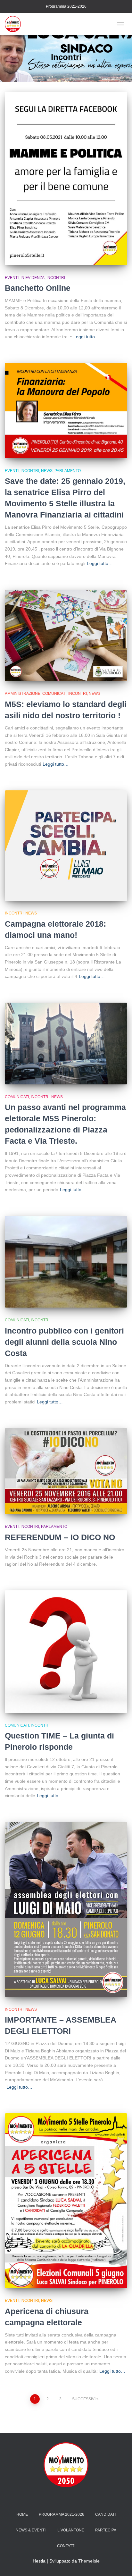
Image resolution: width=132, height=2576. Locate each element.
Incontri (56, 278)
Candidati (105, 2514)
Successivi (84, 2399)
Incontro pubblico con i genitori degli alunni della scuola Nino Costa (64, 1342)
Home (22, 2514)
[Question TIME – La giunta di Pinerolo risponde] (66, 1652)
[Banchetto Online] (66, 178)
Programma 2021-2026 (66, 6)
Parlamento (68, 471)
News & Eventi (31, 2530)
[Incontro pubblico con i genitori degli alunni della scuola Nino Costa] (66, 1262)
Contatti (66, 2546)
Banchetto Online (38, 288)
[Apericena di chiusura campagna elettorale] (66, 2201)
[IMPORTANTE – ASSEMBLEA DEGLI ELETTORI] (66, 1909)
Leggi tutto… (86, 337)
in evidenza (33, 278)
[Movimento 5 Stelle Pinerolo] (15, 24)
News (47, 471)
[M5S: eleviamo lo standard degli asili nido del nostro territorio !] (66, 636)
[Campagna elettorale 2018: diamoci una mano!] (66, 846)
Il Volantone (70, 2530)
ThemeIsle (89, 2561)
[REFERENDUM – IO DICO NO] (66, 1471)
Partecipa (106, 2530)
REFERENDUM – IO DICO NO (60, 1537)
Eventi (12, 278)
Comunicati (54, 694)
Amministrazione (23, 694)
